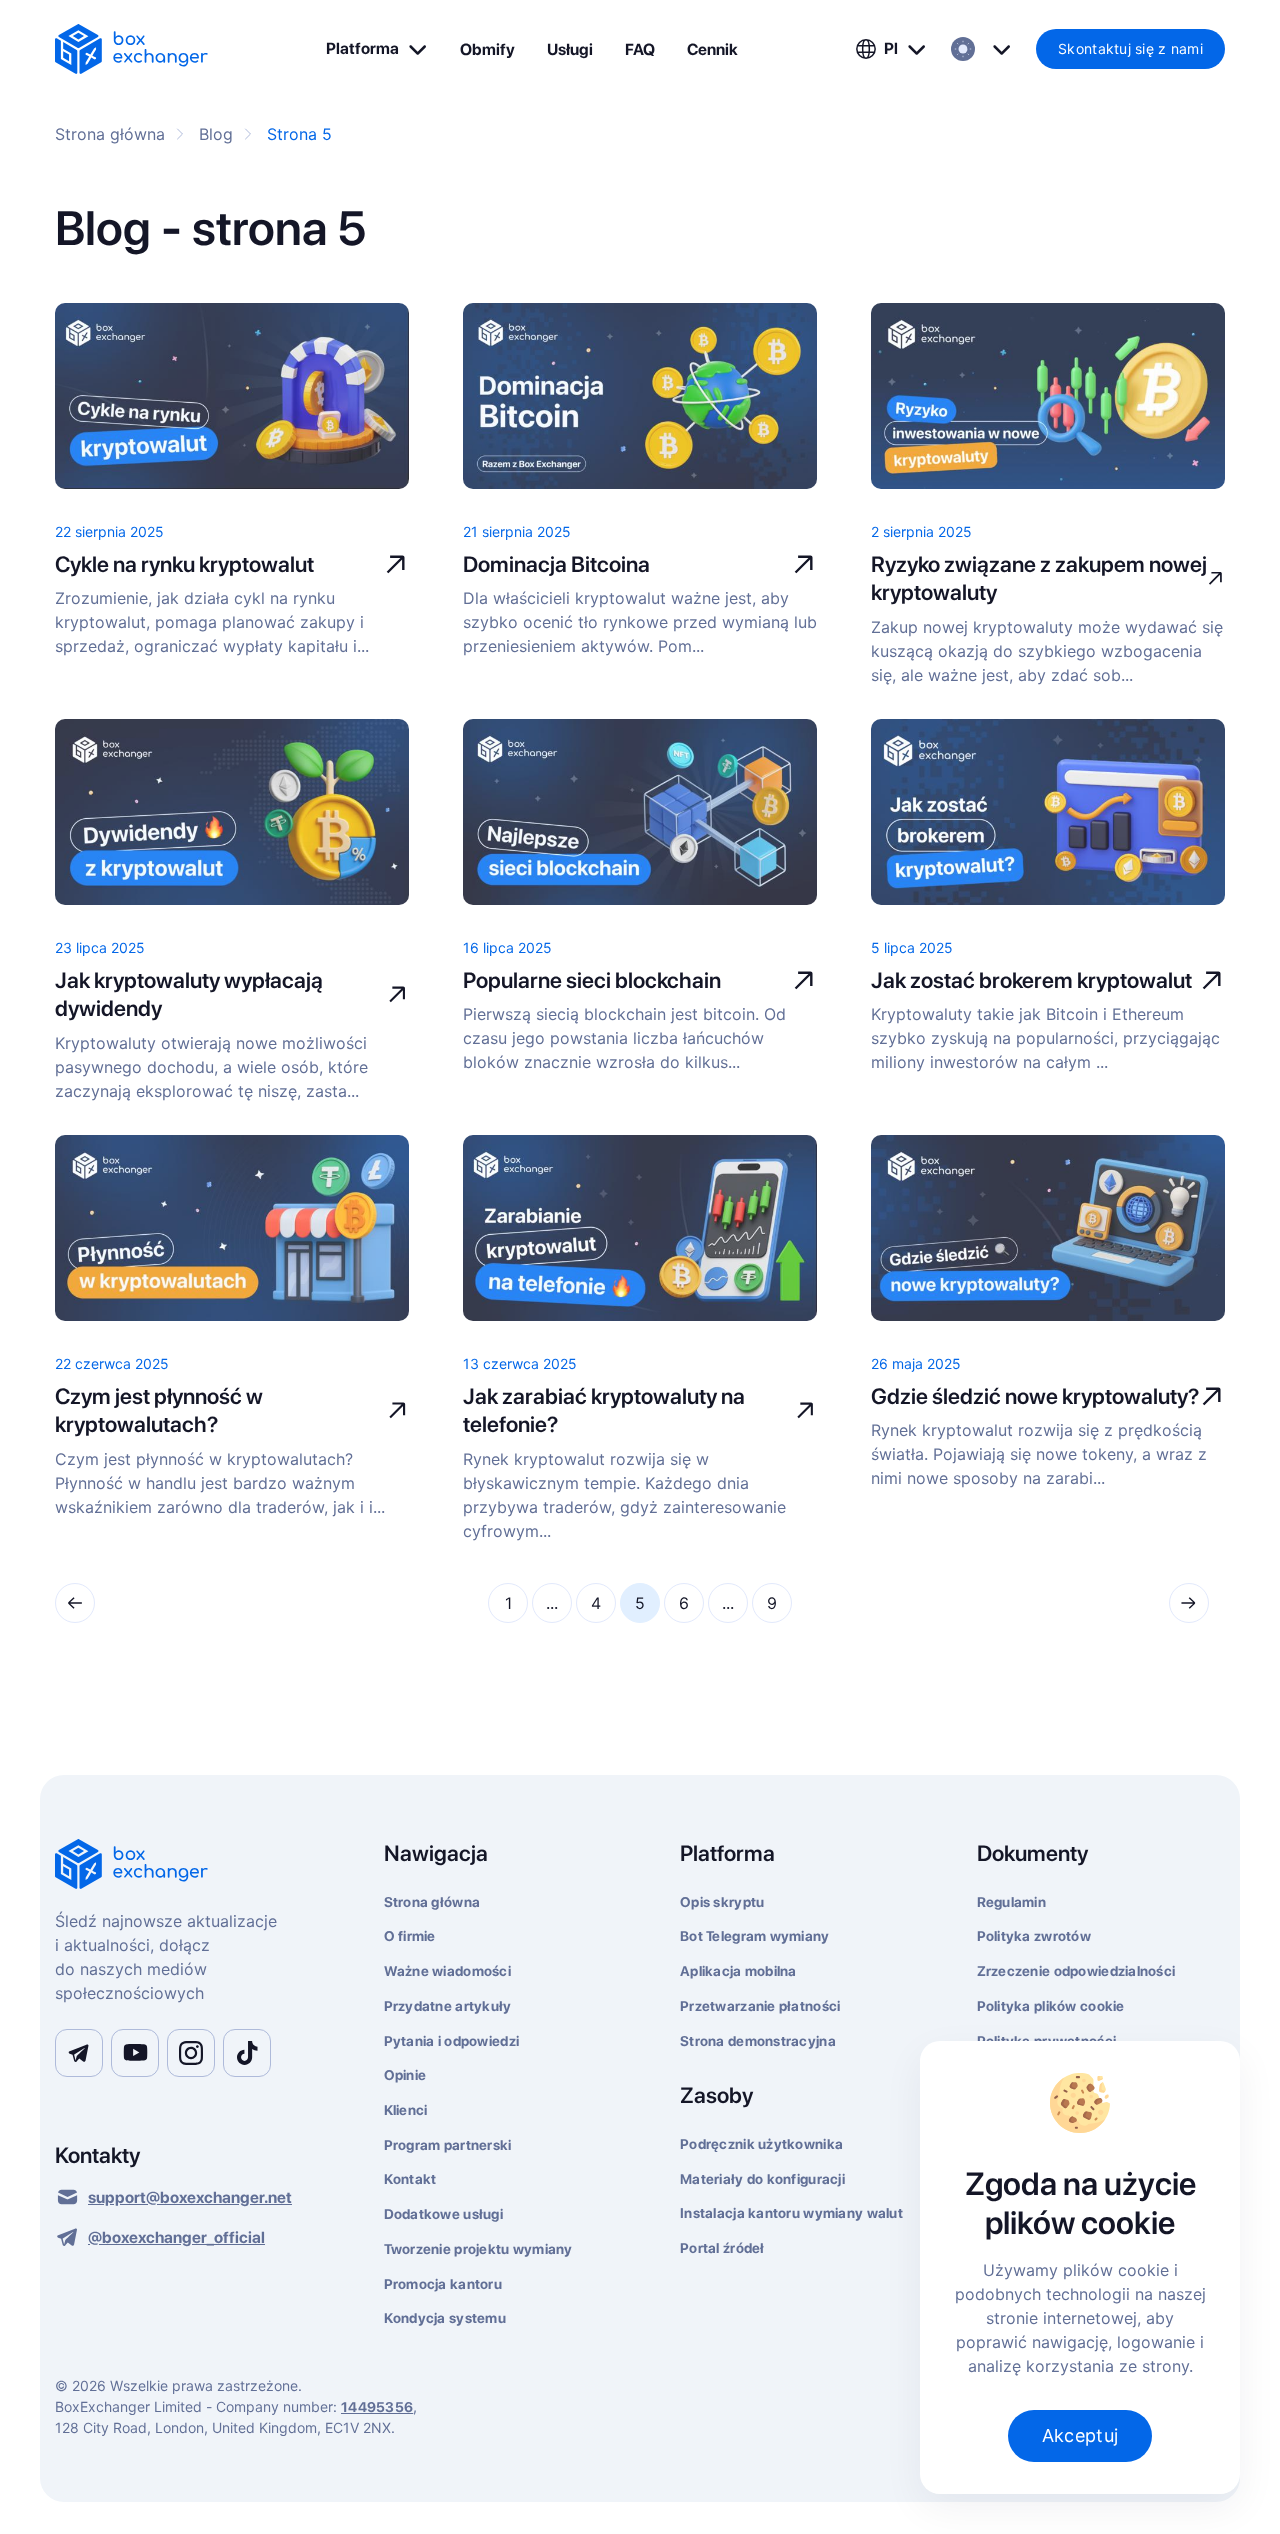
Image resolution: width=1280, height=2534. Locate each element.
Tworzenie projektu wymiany (478, 2249)
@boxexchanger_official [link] (176, 2237)
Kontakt (410, 2179)
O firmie (410, 1936)
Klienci (406, 2110)
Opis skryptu (722, 1902)
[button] (377, 49)
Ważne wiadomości (447, 1971)
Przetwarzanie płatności (760, 2006)
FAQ (640, 49)
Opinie (405, 2075)
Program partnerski (448, 2145)
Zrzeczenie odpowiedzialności (1076, 1971)
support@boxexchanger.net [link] (190, 2197)
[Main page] (195, 1866)
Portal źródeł (722, 2248)
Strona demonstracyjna (758, 2041)
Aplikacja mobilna (738, 1971)
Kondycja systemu (445, 2318)
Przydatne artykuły (448, 2006)
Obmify (487, 49)
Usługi (570, 49)
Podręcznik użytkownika (761, 2144)
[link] (131, 49)
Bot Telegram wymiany (755, 1936)
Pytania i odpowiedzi (452, 2041)
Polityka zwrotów (1034, 1936)
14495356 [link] (377, 2407)
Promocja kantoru (443, 2284)
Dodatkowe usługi (443, 2214)
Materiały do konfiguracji (762, 2179)
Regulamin (1012, 1902)
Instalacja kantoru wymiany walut (791, 2213)
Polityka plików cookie (1051, 2006)
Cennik (712, 49)
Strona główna (432, 1902)
